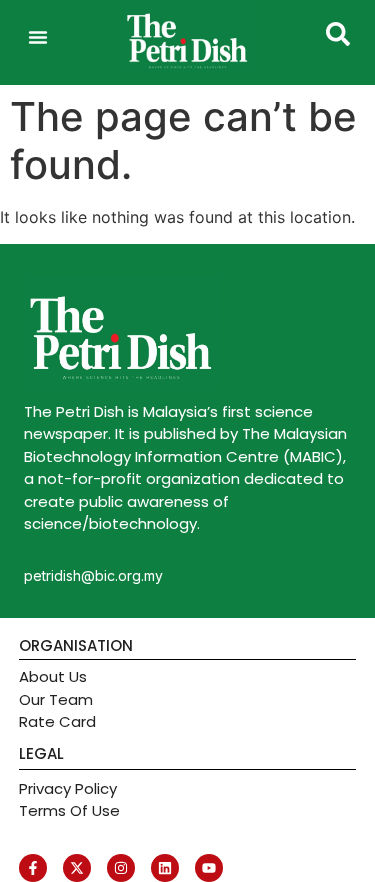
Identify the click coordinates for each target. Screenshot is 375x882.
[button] (38, 37)
